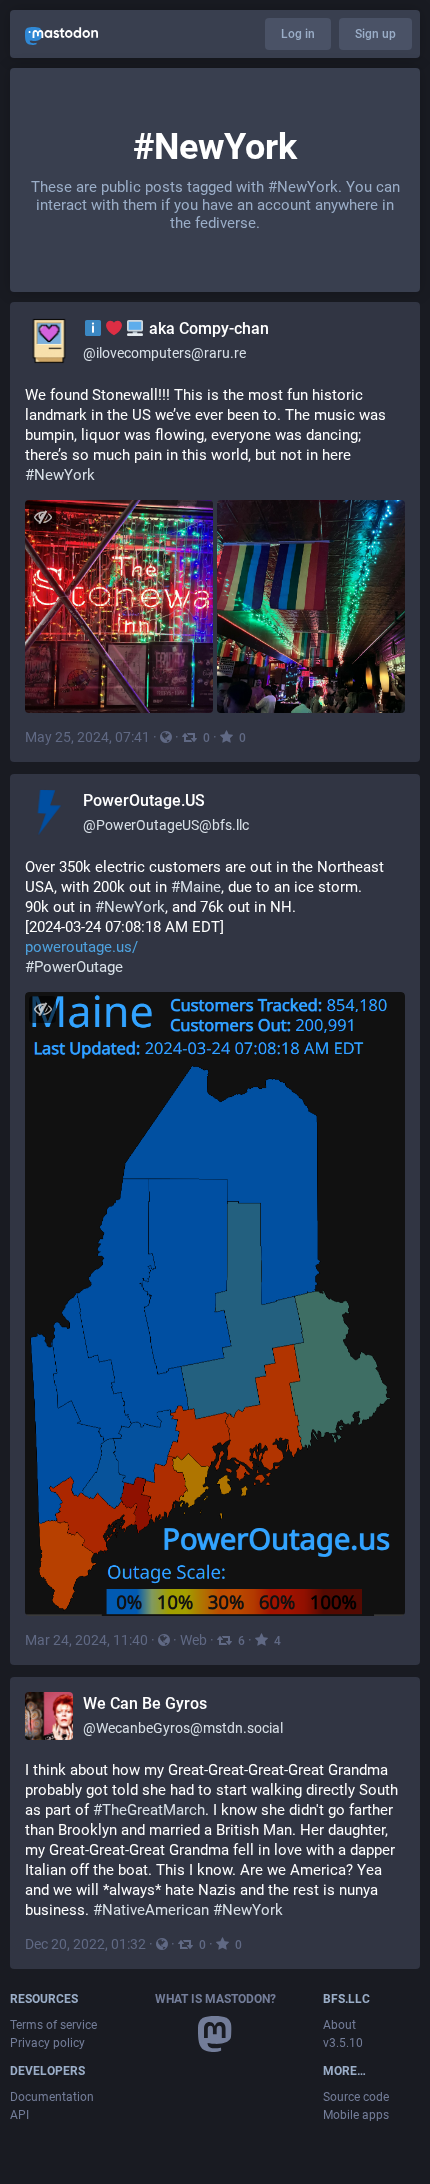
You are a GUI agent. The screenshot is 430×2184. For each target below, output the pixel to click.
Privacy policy (47, 2043)
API (19, 2115)
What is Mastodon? (215, 1999)
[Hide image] (42, 1009)
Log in (298, 34)
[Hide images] (42, 517)
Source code (356, 2097)
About (339, 2025)
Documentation (52, 2097)
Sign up (375, 34)
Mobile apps (356, 2115)
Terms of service (53, 2025)
